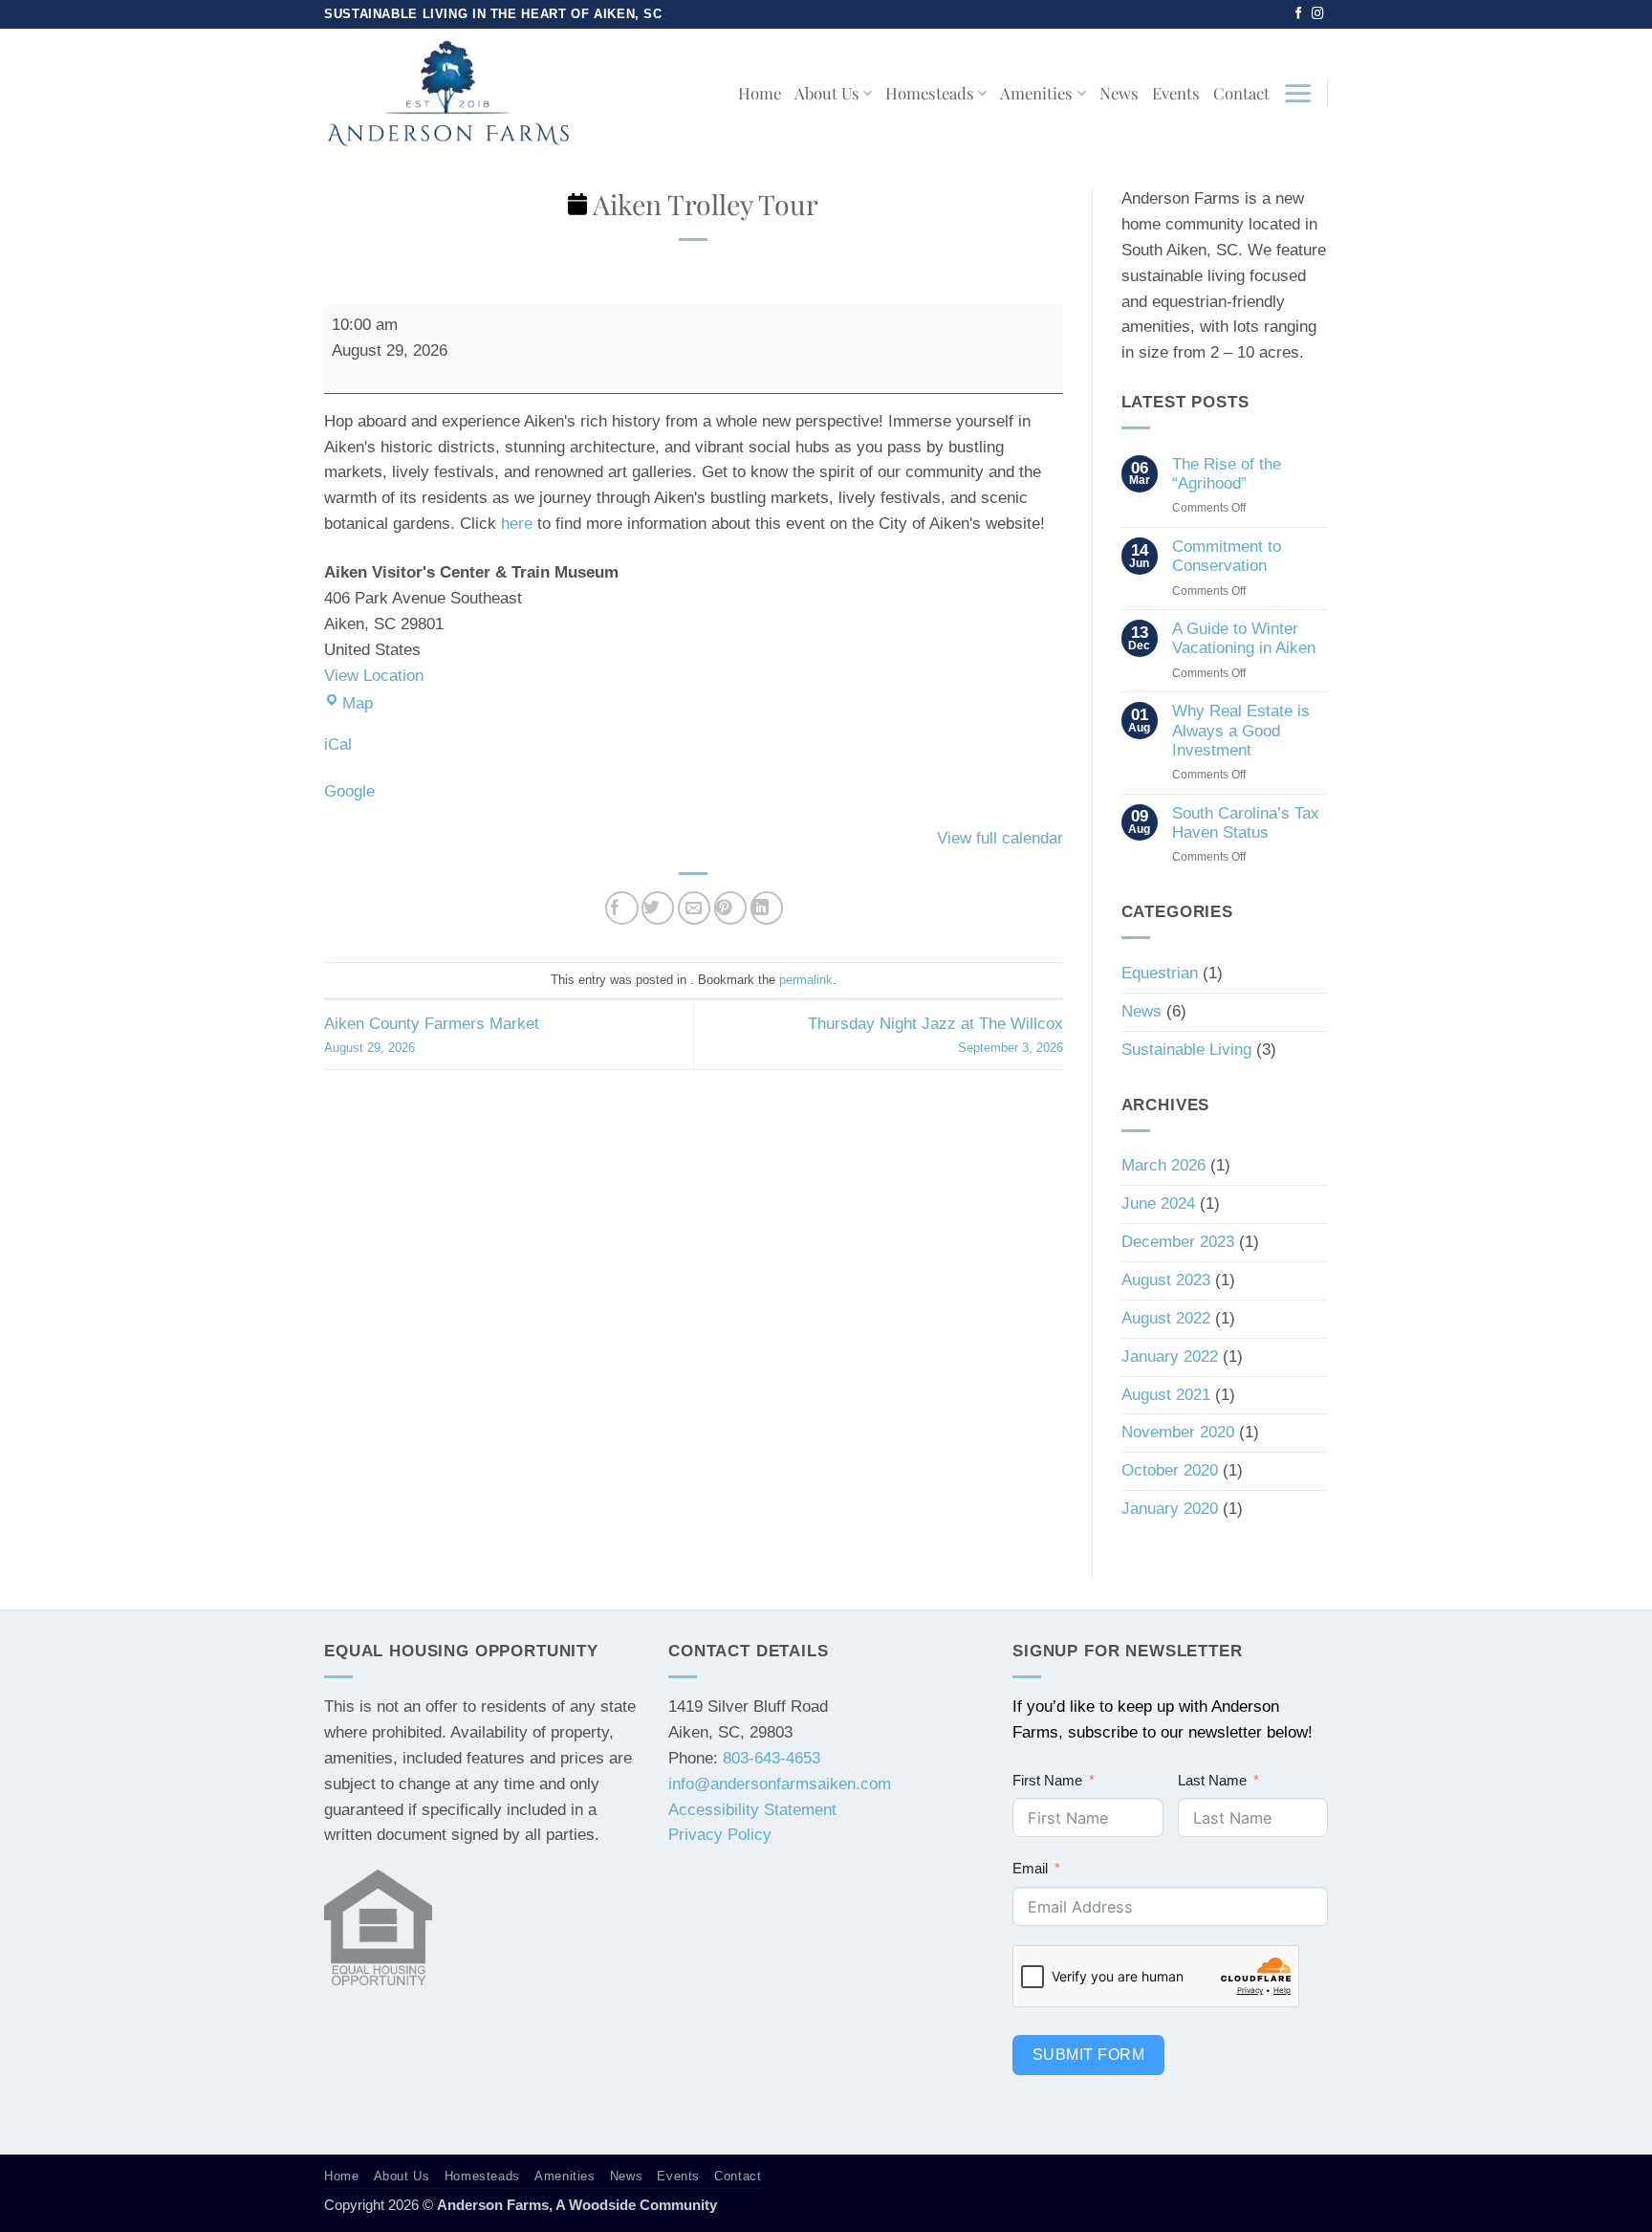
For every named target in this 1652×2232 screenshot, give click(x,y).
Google (349, 791)
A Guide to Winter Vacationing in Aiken (1244, 638)
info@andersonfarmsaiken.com (780, 1784)
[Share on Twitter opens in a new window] (658, 908)
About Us (827, 93)
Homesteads (930, 93)
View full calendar (1000, 838)
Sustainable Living (1186, 1050)
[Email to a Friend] (695, 908)
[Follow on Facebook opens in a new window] (1299, 14)
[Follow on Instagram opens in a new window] (1318, 14)
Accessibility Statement (752, 1810)
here (517, 524)
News (1119, 93)
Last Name (1212, 1780)
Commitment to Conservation (1227, 556)
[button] (1298, 93)
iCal (338, 744)
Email (1030, 1868)
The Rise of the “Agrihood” (1227, 474)
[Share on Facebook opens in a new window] (622, 908)
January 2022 (1170, 1357)
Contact (1241, 93)
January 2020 (1170, 1509)
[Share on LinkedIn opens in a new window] (767, 908)
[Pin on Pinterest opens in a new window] (731, 908)
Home (760, 93)
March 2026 (1163, 1165)
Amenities (1036, 93)
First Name (1047, 1780)
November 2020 (1178, 1432)
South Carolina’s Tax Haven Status (1246, 823)
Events (1176, 93)
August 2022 (1166, 1318)
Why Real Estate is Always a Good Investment (1241, 730)
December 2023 (1178, 1242)
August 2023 (1166, 1280)
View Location (374, 676)
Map (358, 703)
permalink (806, 980)
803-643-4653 (772, 1758)
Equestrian (1160, 973)
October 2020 (1170, 1470)
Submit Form (1088, 2055)
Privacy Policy (720, 1835)
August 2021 (1166, 1395)
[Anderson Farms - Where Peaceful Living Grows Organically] (448, 93)
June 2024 (1158, 1204)
